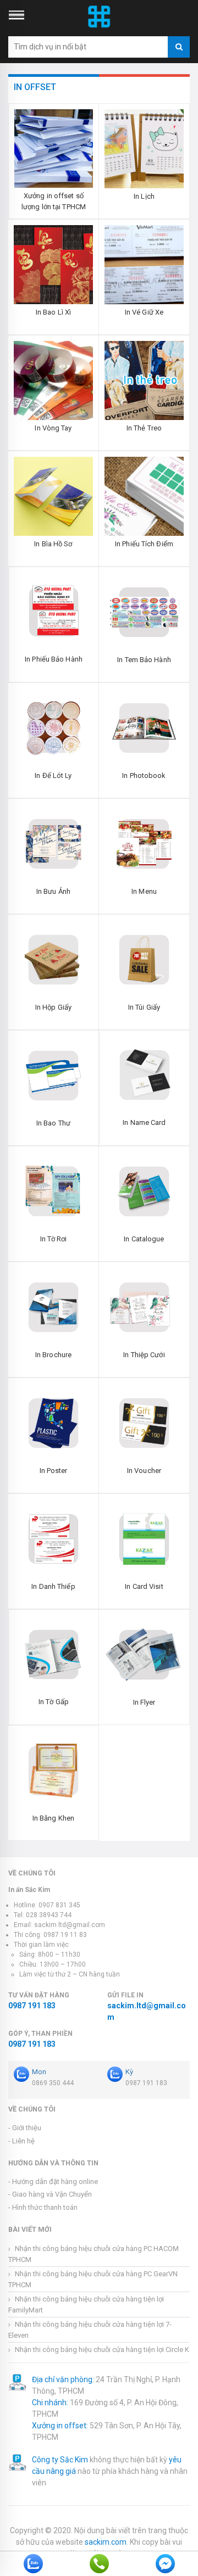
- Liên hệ (21, 2141)
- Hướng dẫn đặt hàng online (53, 2182)
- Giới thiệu (25, 2128)
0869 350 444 (53, 2083)
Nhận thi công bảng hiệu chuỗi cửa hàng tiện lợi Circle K (101, 2350)
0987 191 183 (32, 2006)
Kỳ (129, 2072)
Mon (39, 2072)
